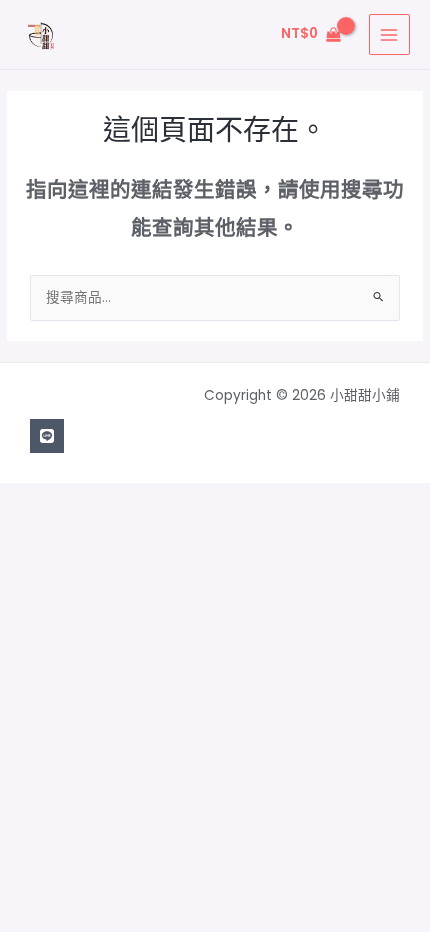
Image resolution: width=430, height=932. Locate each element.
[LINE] (47, 436)
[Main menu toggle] (389, 34)
